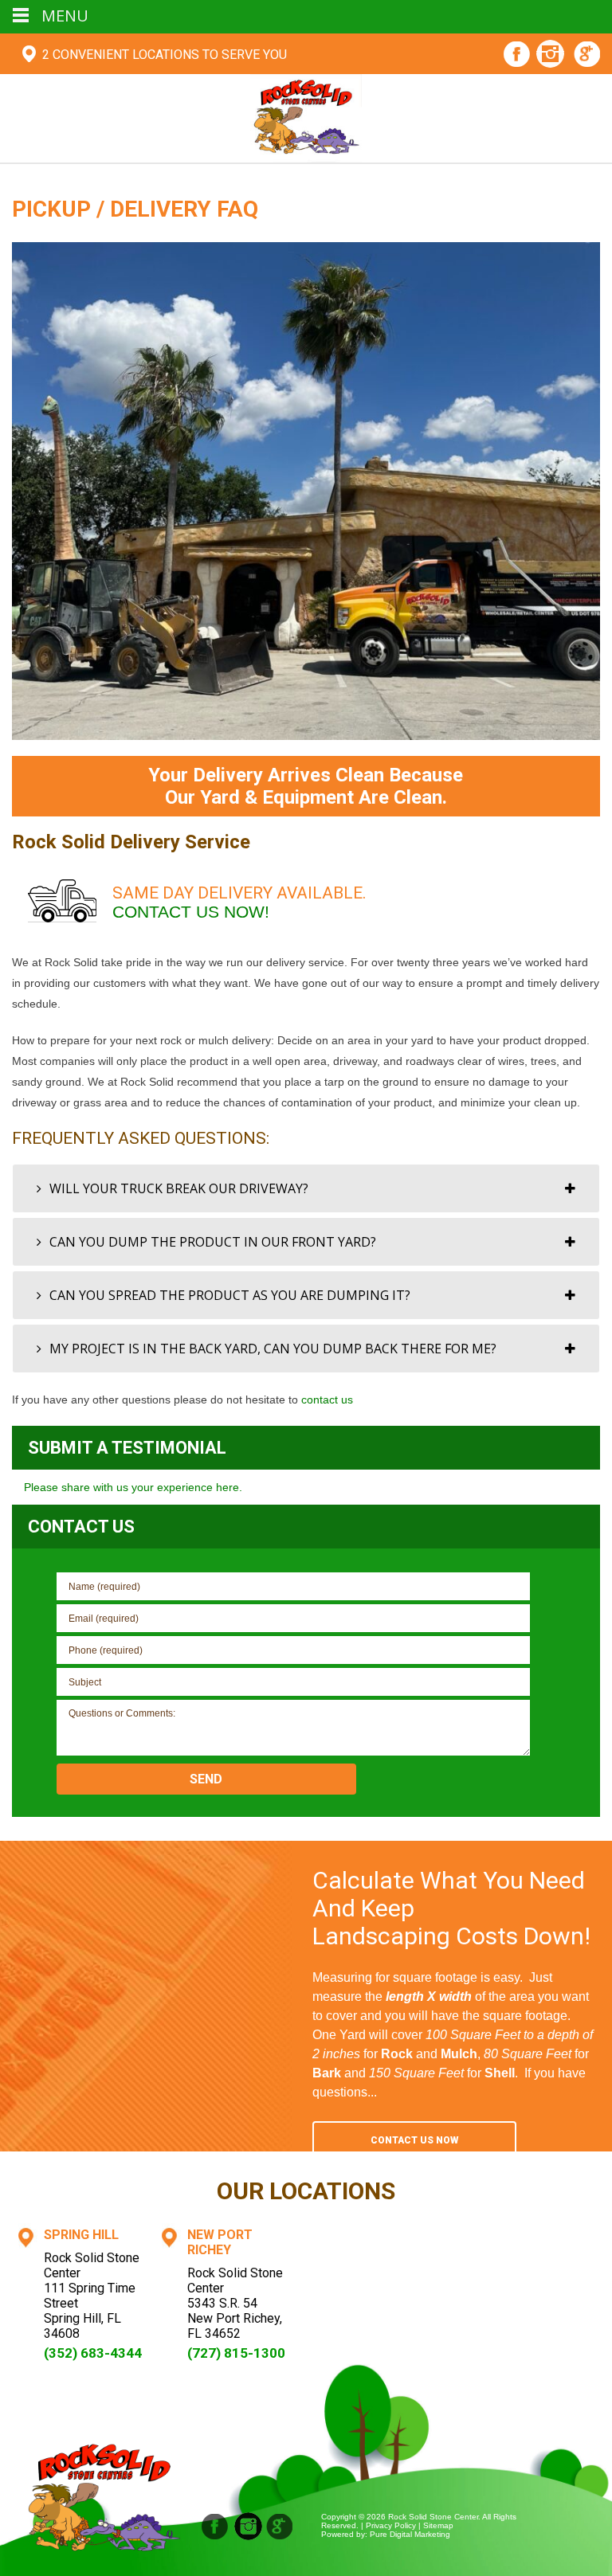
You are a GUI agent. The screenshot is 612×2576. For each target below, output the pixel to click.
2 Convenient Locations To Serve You (165, 55)
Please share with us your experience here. (133, 1487)
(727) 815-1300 (236, 2353)
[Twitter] (280, 2526)
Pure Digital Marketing (410, 2534)
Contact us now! (191, 912)
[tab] (306, 1188)
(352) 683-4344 (93, 2353)
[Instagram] (550, 56)
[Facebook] (517, 56)
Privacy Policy (391, 2525)
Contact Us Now (414, 2140)
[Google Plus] (588, 56)
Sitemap (438, 2525)
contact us (327, 1400)
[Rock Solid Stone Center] (306, 117)
